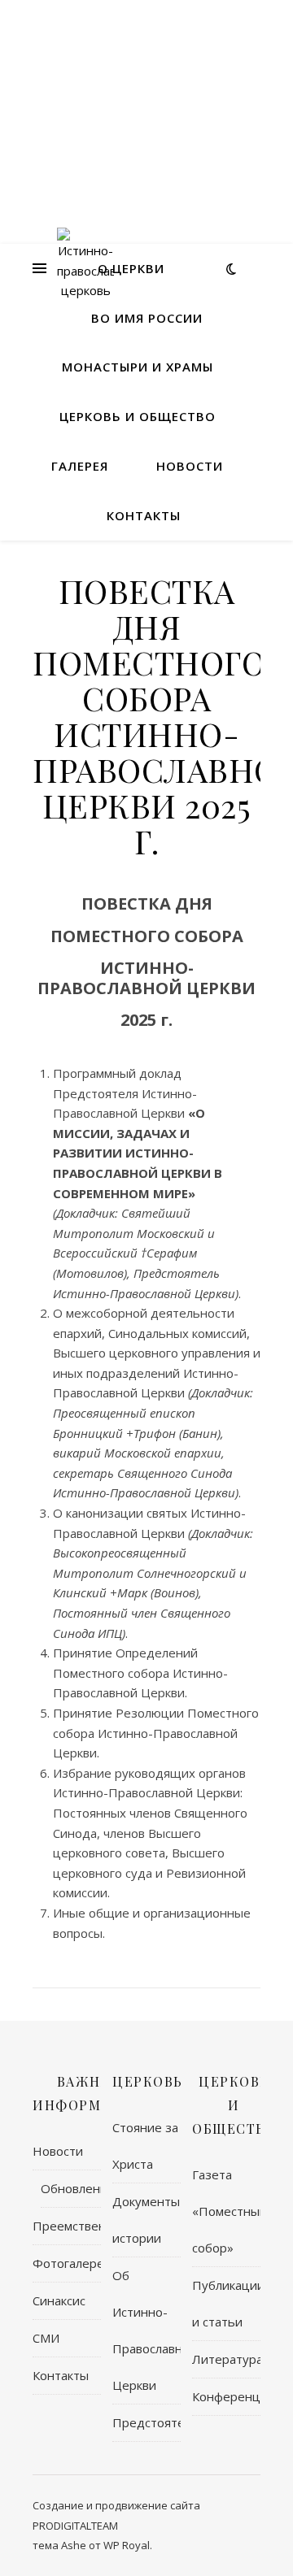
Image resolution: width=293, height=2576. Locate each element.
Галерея (80, 466)
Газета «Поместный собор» (226, 2211)
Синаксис (59, 2300)
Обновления (71, 2188)
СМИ (46, 2338)
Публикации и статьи (226, 2303)
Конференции (226, 2396)
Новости (190, 466)
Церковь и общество (138, 416)
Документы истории (146, 2220)
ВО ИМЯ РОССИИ (147, 318)
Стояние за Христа (145, 2146)
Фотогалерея (67, 2263)
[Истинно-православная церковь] (85, 268)
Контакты (144, 515)
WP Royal (127, 2545)
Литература (226, 2359)
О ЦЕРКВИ (131, 268)
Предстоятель (146, 2422)
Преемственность (67, 2226)
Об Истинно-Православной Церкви (146, 2330)
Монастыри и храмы (138, 367)
